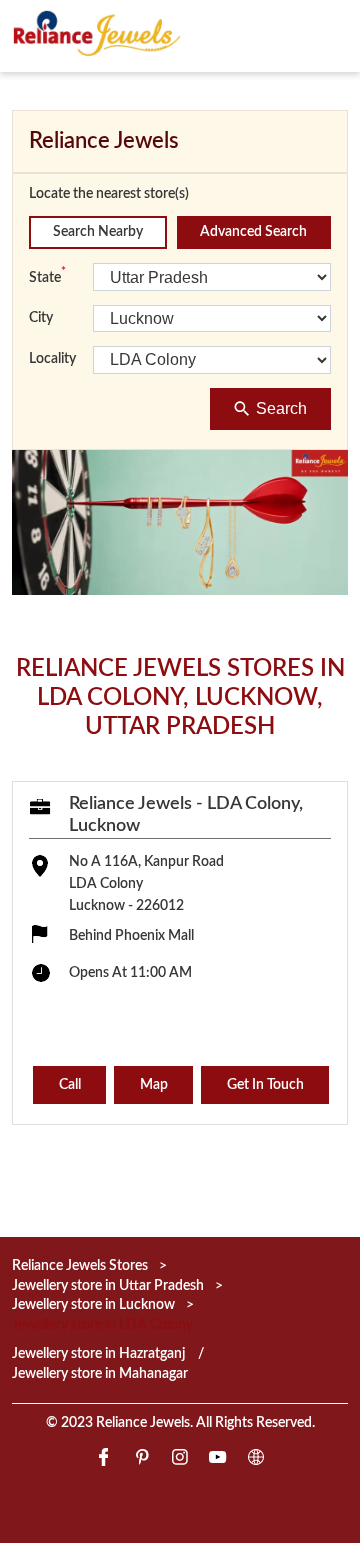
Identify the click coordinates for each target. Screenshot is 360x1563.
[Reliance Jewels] (97, 33)
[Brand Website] (256, 1460)
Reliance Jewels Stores (81, 1266)
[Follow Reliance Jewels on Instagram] (180, 1460)
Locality (52, 359)
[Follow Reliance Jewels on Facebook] (104, 1460)
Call (70, 1085)
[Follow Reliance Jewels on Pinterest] (142, 1460)
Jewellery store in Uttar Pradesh (108, 1286)
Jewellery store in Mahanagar (100, 1374)
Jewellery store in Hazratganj (98, 1354)
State (47, 276)
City (41, 318)
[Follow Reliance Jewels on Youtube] (218, 1460)
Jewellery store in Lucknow (93, 1305)
